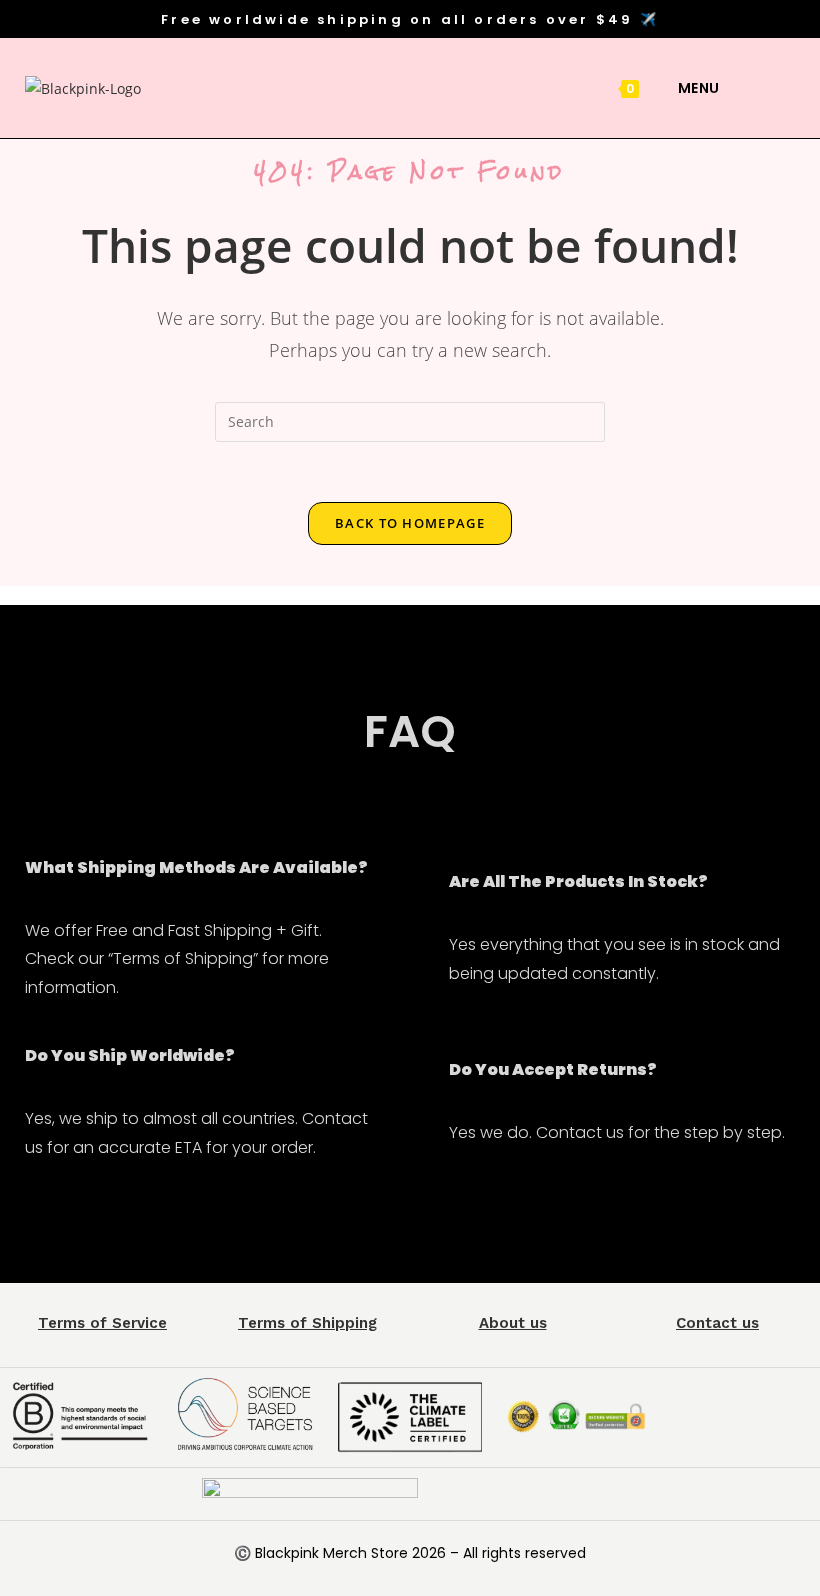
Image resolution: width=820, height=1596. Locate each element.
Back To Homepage (410, 523)
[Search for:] (736, 88)
